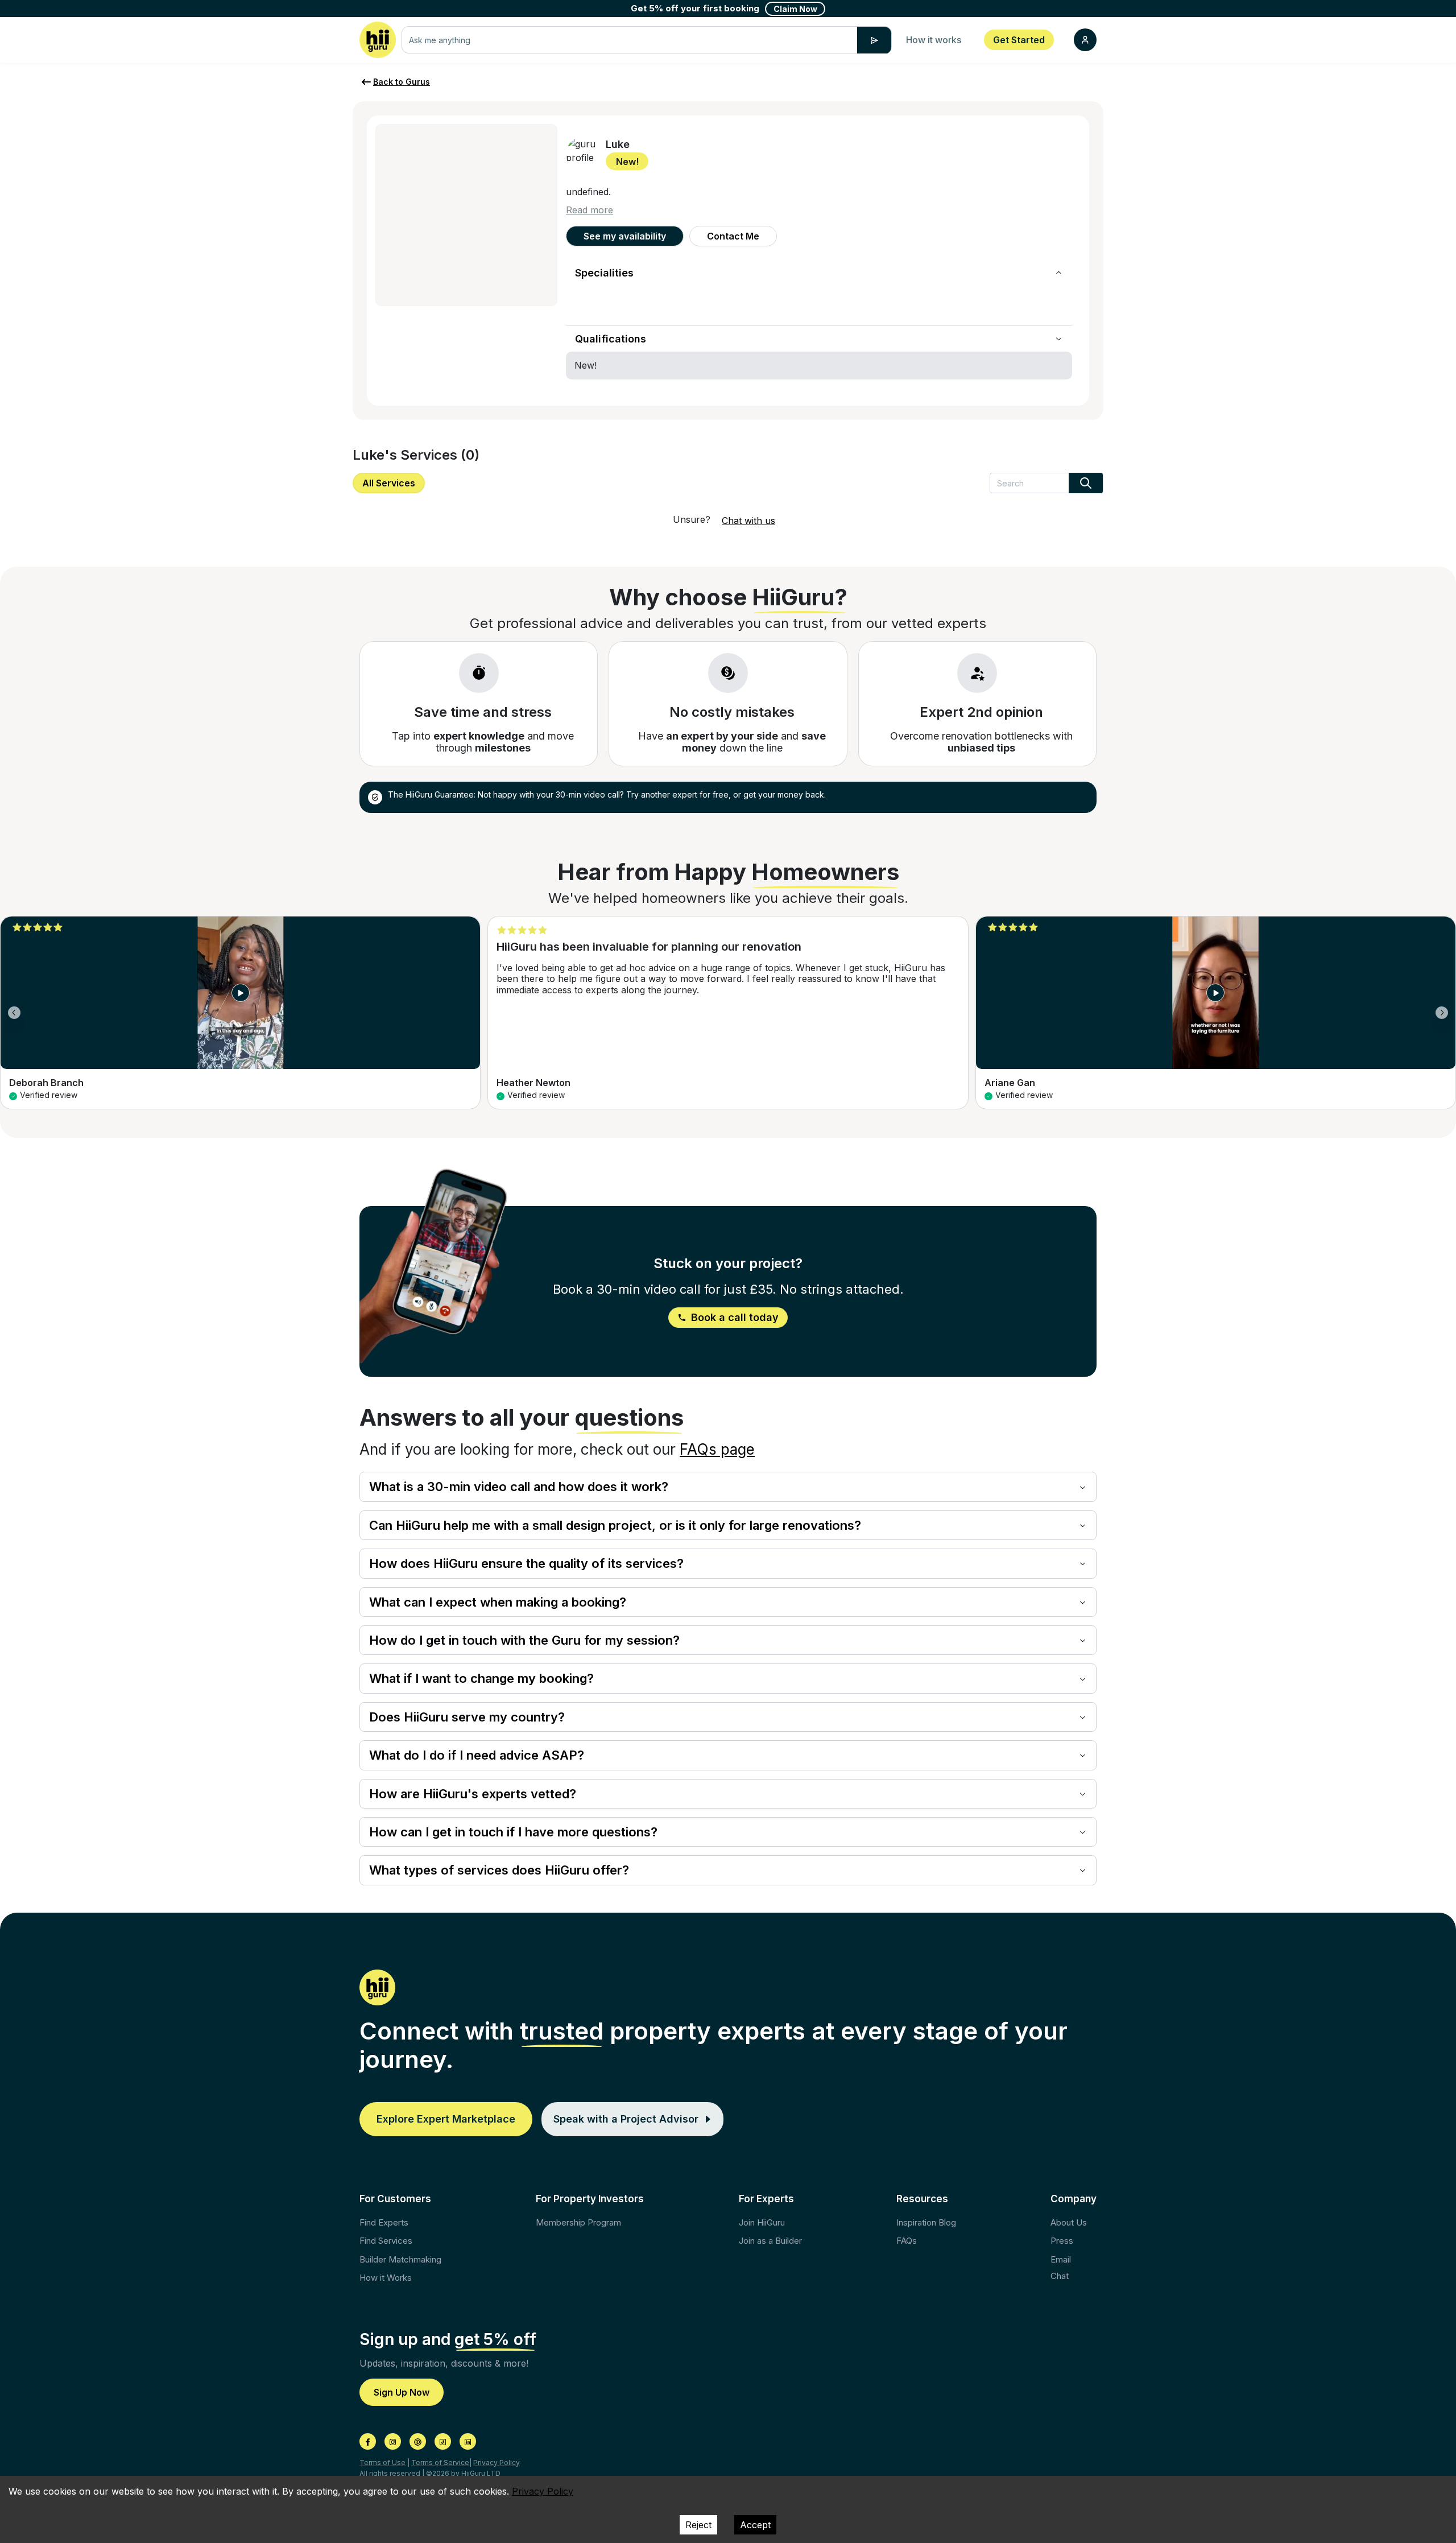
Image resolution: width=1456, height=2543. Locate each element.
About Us (1069, 2222)
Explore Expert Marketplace (446, 2119)
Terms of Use (382, 2463)
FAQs (907, 2241)
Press (1062, 2241)
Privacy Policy (497, 2463)
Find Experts (384, 2222)
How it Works (386, 2278)
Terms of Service (440, 2463)
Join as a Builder (770, 2241)
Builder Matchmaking (400, 2259)
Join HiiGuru (762, 2222)
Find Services (386, 2241)
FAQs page (717, 1449)
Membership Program (578, 2222)
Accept (755, 2525)
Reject (698, 2525)
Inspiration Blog (926, 2222)
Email (1061, 2259)
